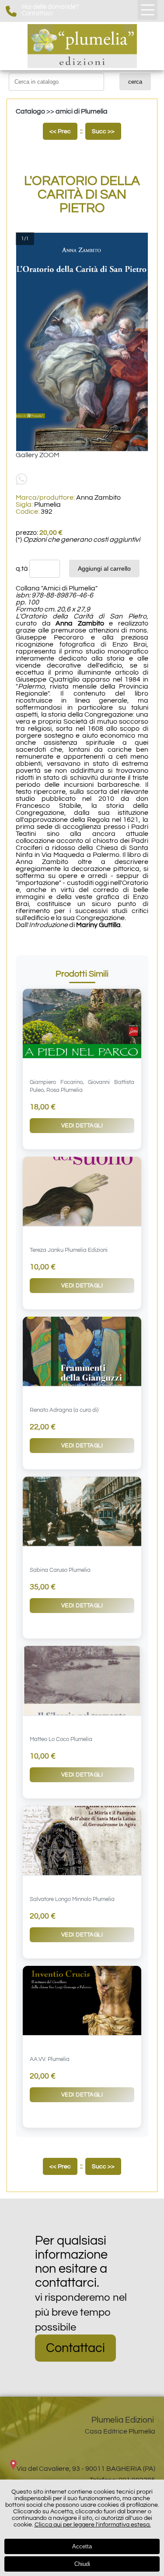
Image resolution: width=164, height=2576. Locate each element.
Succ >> (103, 131)
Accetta (82, 2546)
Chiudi (82, 2564)
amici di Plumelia (82, 111)
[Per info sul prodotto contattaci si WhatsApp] (21, 483)
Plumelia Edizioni (123, 2420)
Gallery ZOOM (38, 455)
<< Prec (60, 131)
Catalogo (30, 111)
